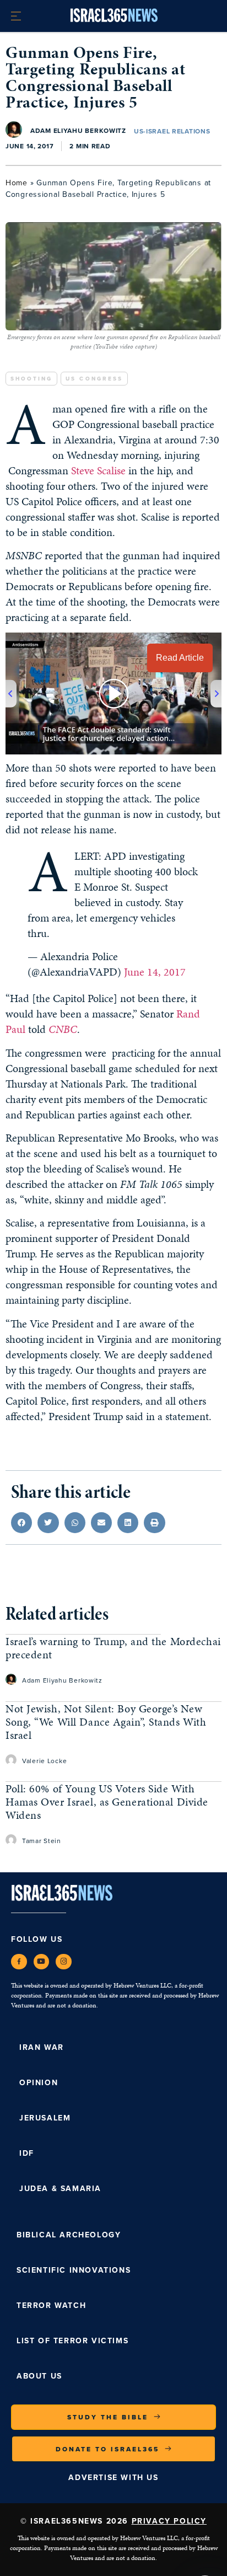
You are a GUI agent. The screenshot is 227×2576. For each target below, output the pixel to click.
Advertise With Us (113, 2477)
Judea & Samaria (60, 2188)
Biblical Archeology (69, 2235)
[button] (21, 1523)
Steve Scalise (98, 470)
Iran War (42, 2047)
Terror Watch (51, 2305)
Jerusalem (45, 2118)
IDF (27, 2153)
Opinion (39, 2082)
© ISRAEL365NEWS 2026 (113, 2521)
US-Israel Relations (172, 131)
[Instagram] (64, 1962)
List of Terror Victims (72, 2341)
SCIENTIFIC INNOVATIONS (74, 2270)
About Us (39, 2376)
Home (17, 183)
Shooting (31, 379)
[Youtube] (42, 1962)
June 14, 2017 (155, 972)
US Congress (94, 379)
